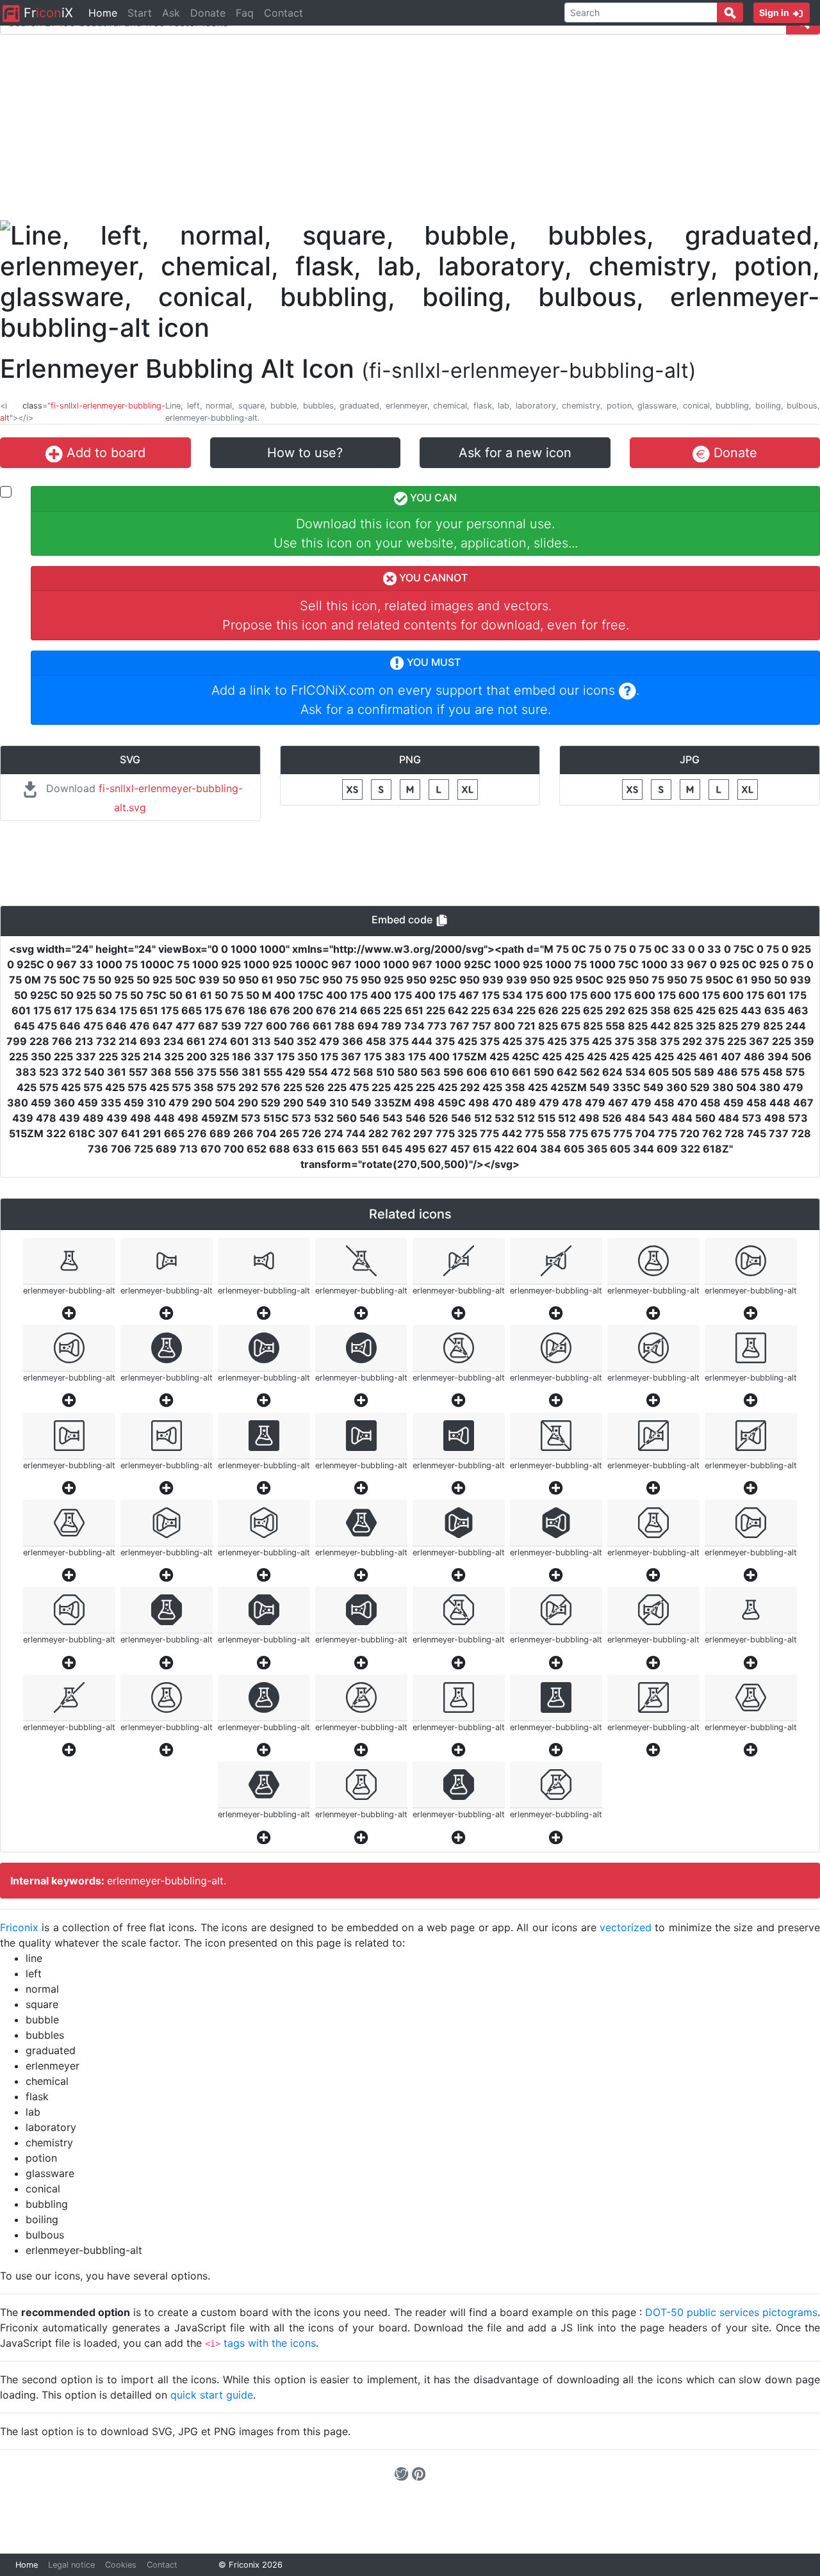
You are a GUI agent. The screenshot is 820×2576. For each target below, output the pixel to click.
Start (140, 13)
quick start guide (212, 2395)
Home (103, 13)
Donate (208, 13)
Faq (245, 13)
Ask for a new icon (515, 453)
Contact (283, 13)
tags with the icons (270, 2343)
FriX (46, 13)
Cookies (121, 2565)
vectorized (626, 1927)
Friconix (19, 1927)
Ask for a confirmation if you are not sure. (426, 709)
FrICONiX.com (333, 690)
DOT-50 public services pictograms (731, 2312)
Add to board (104, 453)
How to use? (305, 453)
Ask (171, 13)
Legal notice (71, 2565)
